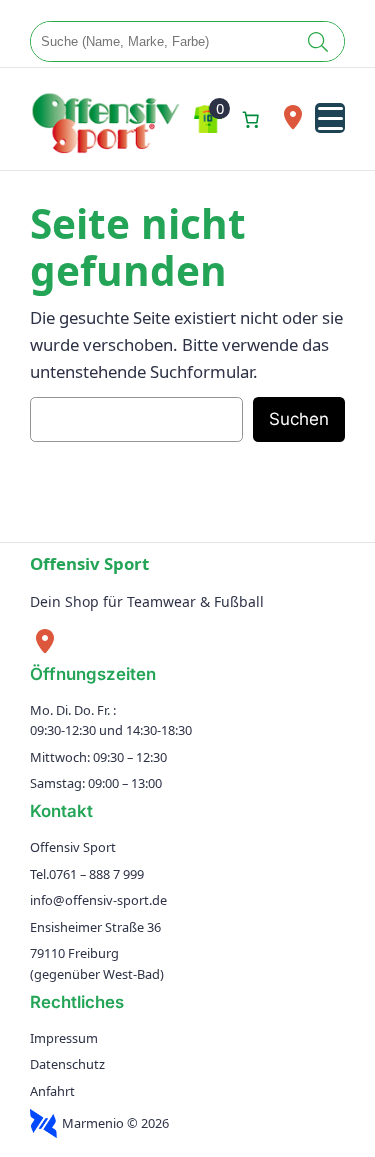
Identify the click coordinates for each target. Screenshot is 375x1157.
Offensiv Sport (89, 563)
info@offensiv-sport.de (98, 900)
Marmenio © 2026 (115, 1123)
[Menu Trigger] (330, 118)
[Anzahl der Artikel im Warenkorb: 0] (251, 119)
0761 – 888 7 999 (96, 874)
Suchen (299, 419)
